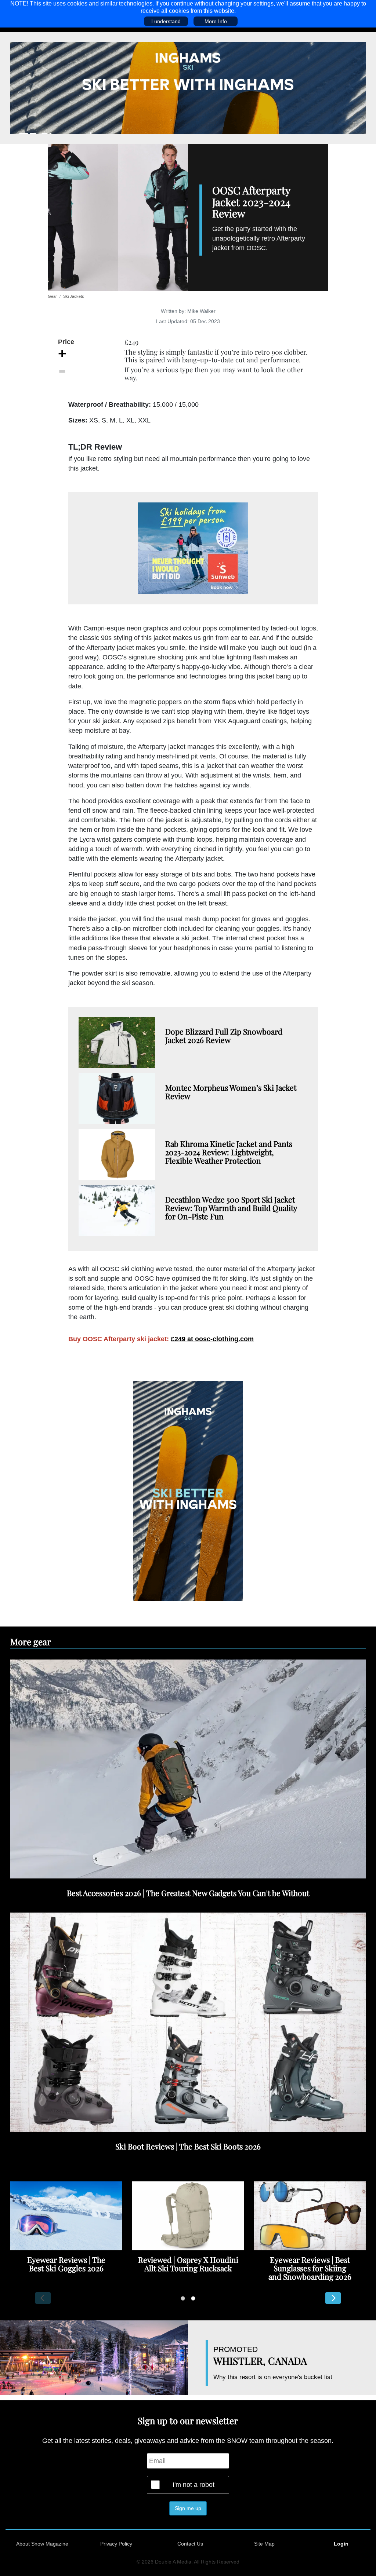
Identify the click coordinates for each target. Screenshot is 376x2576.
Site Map (264, 2544)
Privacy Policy (116, 2544)
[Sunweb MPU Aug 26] (193, 548)
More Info (216, 21)
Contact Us (190, 2544)
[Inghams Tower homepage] (188, 1490)
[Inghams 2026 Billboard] (188, 88)
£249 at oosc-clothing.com (212, 1339)
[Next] (333, 2298)
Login (341, 2544)
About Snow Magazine (42, 2544)
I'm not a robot (194, 2485)
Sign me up (188, 2508)
